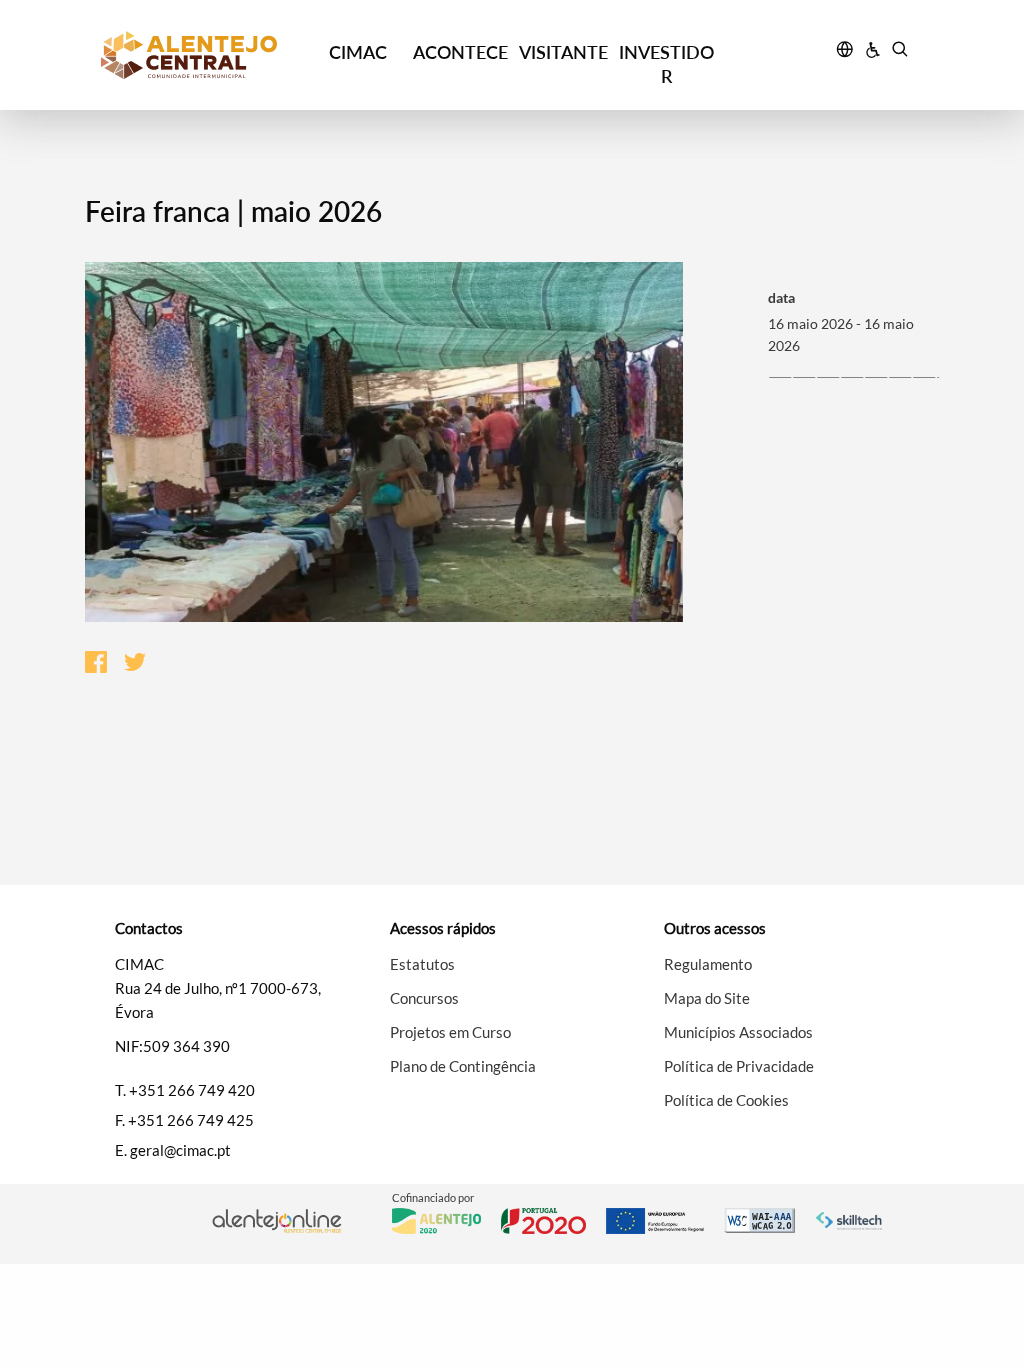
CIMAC (358, 52)
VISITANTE (563, 52)
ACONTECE (460, 52)
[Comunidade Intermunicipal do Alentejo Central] (203, 55)
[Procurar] (899, 52)
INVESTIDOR (666, 64)
